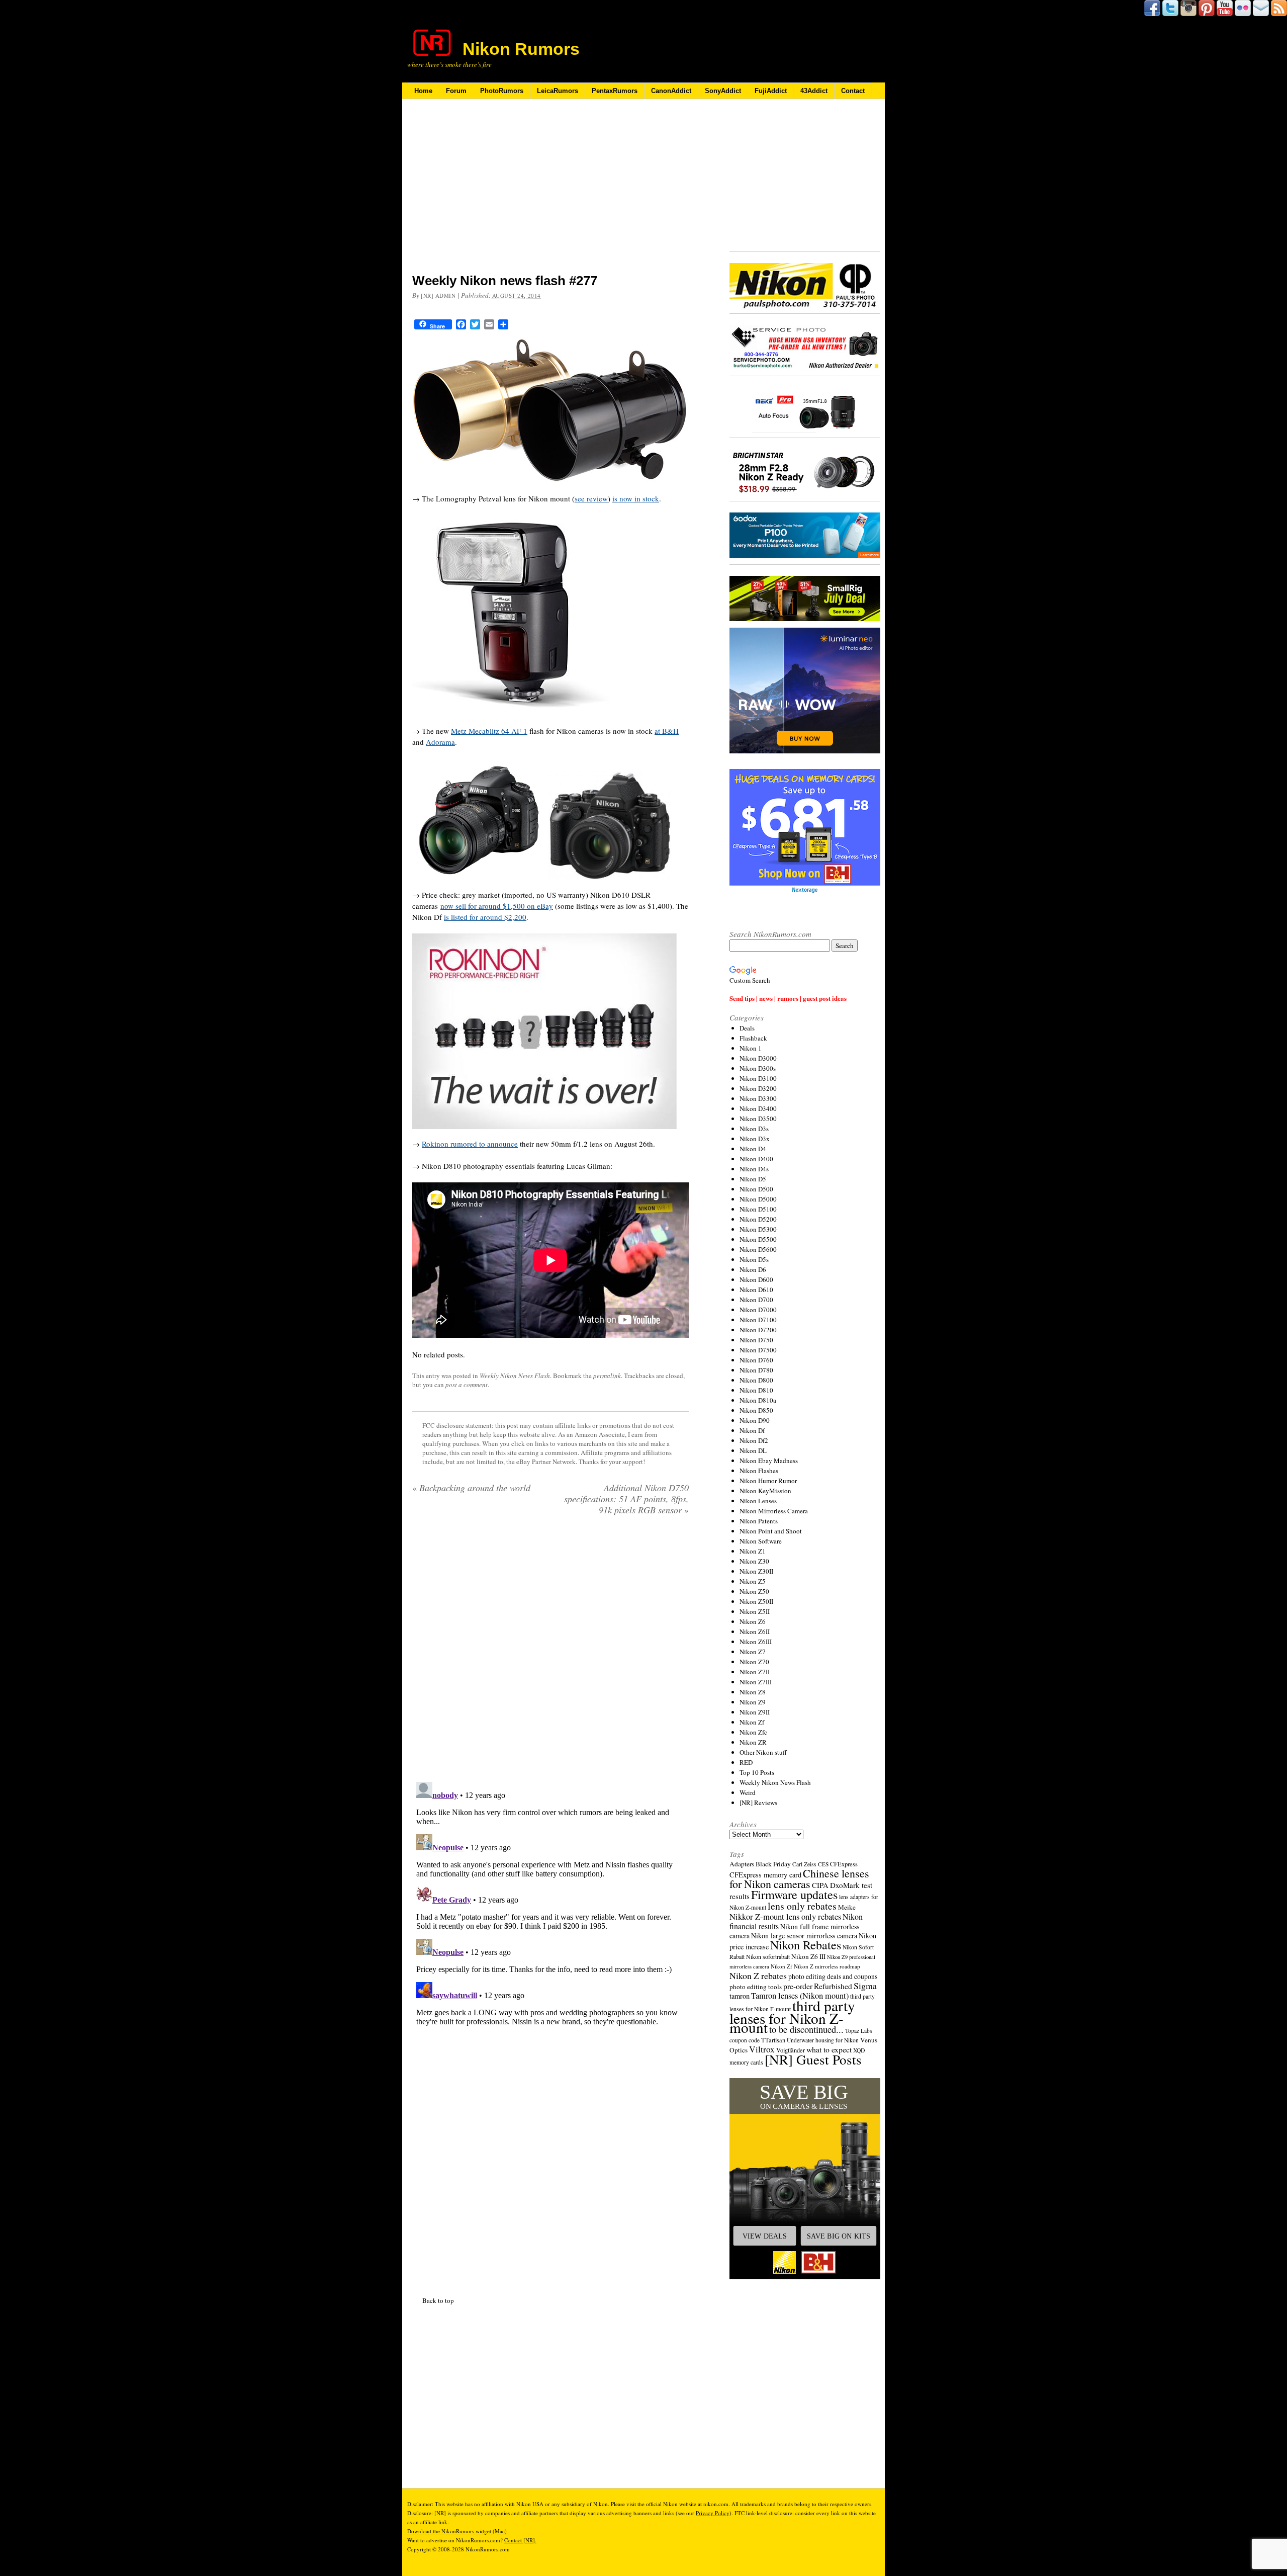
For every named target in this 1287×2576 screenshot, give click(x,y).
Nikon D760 (756, 1360)
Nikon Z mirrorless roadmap (827, 1966)
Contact (853, 91)
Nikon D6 (753, 1269)
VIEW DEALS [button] (765, 2236)
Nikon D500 (756, 1189)
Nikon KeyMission (765, 1491)
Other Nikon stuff (763, 1752)
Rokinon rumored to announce (470, 1144)
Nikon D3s (754, 1129)
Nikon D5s (754, 1259)
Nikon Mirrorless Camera (774, 1511)
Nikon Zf (752, 1722)
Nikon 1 (751, 1048)
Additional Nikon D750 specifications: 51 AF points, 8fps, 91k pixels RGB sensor (626, 1499)
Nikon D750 (756, 1340)
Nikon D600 (756, 1279)
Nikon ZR (753, 1742)
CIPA (820, 1885)
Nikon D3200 (758, 1088)
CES (823, 1864)
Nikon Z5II (755, 1611)
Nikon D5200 (758, 1219)
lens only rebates (802, 1906)
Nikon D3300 (758, 1098)
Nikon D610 (756, 1290)
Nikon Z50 (754, 1591)
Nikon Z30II (756, 1571)
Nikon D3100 (758, 1078)
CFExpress (844, 1864)
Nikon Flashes (759, 1471)
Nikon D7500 (758, 1350)
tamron (740, 1996)
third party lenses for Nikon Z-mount (792, 2016)
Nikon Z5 (753, 1581)
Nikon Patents (759, 1521)
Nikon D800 (756, 1380)
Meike (847, 1907)
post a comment (467, 1385)
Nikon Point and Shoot (771, 1531)
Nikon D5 (753, 1179)
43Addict (814, 91)
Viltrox (762, 2049)
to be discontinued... (806, 2029)
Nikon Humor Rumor (768, 1481)
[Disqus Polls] (550, 1652)
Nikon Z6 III (808, 1956)
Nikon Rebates (806, 1945)
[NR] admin (438, 295)
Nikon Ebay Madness (769, 1461)
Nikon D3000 (758, 1058)
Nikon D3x (755, 1139)
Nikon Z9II (755, 1712)
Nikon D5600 (758, 1249)
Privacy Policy (713, 2513)
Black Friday (773, 1864)
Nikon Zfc (753, 1732)
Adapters (742, 1864)
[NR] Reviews (758, 1802)
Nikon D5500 (758, 1239)
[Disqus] (550, 1904)
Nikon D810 (756, 1390)
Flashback (753, 1038)
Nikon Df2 (754, 1440)
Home (423, 91)
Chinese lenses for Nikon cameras (799, 1878)
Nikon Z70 (754, 1662)
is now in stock (636, 498)
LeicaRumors (558, 91)
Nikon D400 (756, 1159)
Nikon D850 (756, 1410)
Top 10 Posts (757, 1772)
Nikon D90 (755, 1420)
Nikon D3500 (758, 1119)
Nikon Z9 (753, 1702)
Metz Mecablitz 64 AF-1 (489, 731)
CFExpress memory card (765, 1875)
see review (591, 498)
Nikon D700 (756, 1300)
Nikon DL (753, 1450)
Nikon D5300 (758, 1229)
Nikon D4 (753, 1149)
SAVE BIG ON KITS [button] (839, 2236)
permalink (607, 1376)
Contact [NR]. (520, 2540)
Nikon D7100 (758, 1320)
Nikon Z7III (756, 1682)
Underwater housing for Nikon (823, 2040)
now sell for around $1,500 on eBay (497, 906)
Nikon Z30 (754, 1561)
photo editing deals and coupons (833, 1977)
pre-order (798, 1986)
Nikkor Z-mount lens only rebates (785, 1916)
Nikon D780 (756, 1370)
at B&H (667, 731)
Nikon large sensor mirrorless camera (804, 1936)
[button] (805, 2179)
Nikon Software (761, 1541)
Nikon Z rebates (758, 1976)
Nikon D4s (754, 1169)
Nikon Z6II (755, 1632)
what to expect (829, 2049)
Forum (456, 91)
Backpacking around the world (471, 1488)
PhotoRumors (502, 91)
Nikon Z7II (755, 1672)
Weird (748, 1792)
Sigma (865, 1986)
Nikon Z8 (753, 1692)
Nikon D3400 (758, 1108)
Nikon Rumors (521, 49)
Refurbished (833, 1986)
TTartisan (773, 2040)
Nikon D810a (758, 1400)
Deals (747, 1028)
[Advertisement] (550, 193)
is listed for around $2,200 (485, 917)
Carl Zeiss (804, 1864)
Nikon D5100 (758, 1209)
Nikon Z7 (753, 1652)
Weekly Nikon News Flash (515, 1376)
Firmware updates (794, 1894)
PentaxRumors (615, 91)
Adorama (440, 742)
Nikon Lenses (758, 1501)
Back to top (438, 2300)
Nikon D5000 (758, 1199)
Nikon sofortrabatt (768, 1956)
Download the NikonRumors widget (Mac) (457, 2531)
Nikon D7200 (758, 1330)
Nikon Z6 (753, 1621)
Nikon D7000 (758, 1310)
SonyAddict (723, 91)
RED (746, 1762)
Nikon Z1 (753, 1551)
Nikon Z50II (756, 1601)
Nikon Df (752, 1430)
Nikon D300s (758, 1068)
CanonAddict (671, 91)
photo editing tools (756, 1987)
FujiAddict (771, 91)
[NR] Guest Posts (813, 2059)
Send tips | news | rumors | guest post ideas (788, 998)
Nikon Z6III (756, 1642)
